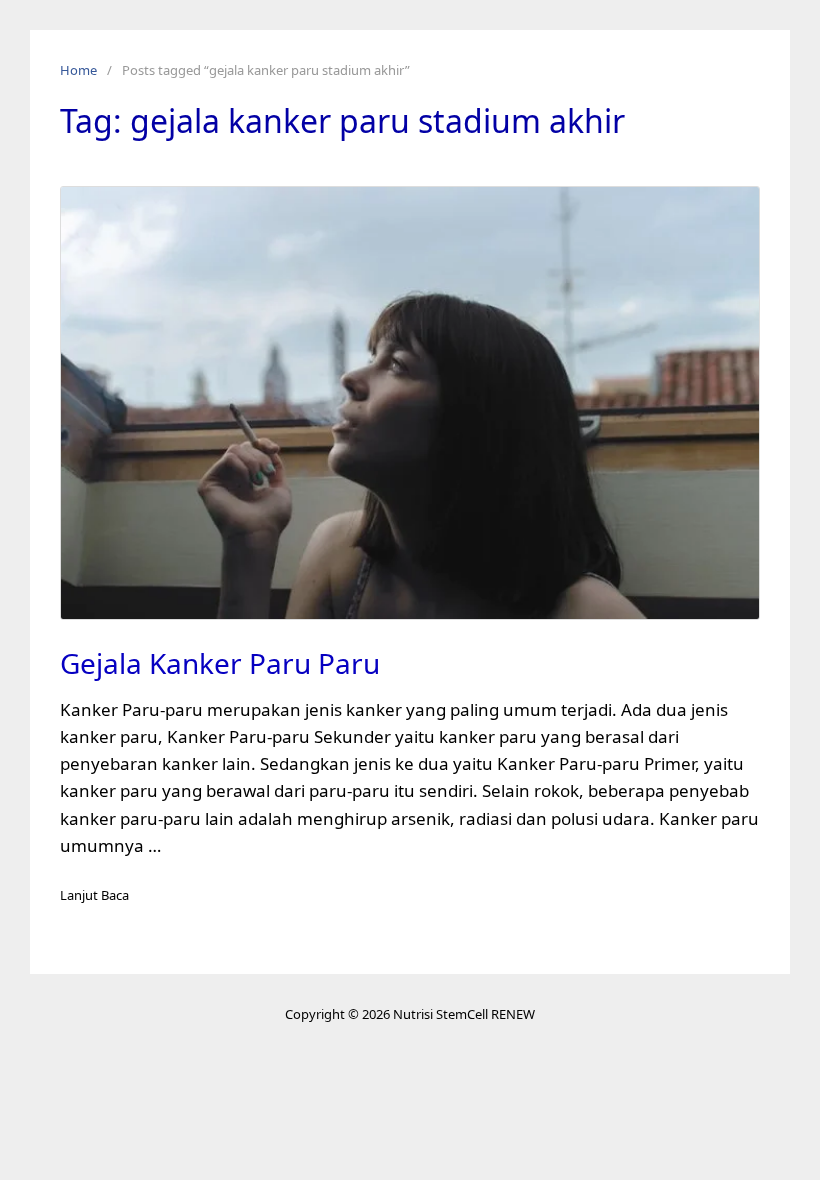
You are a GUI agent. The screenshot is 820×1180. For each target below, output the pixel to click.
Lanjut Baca (94, 895)
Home (78, 70)
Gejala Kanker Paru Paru (220, 663)
